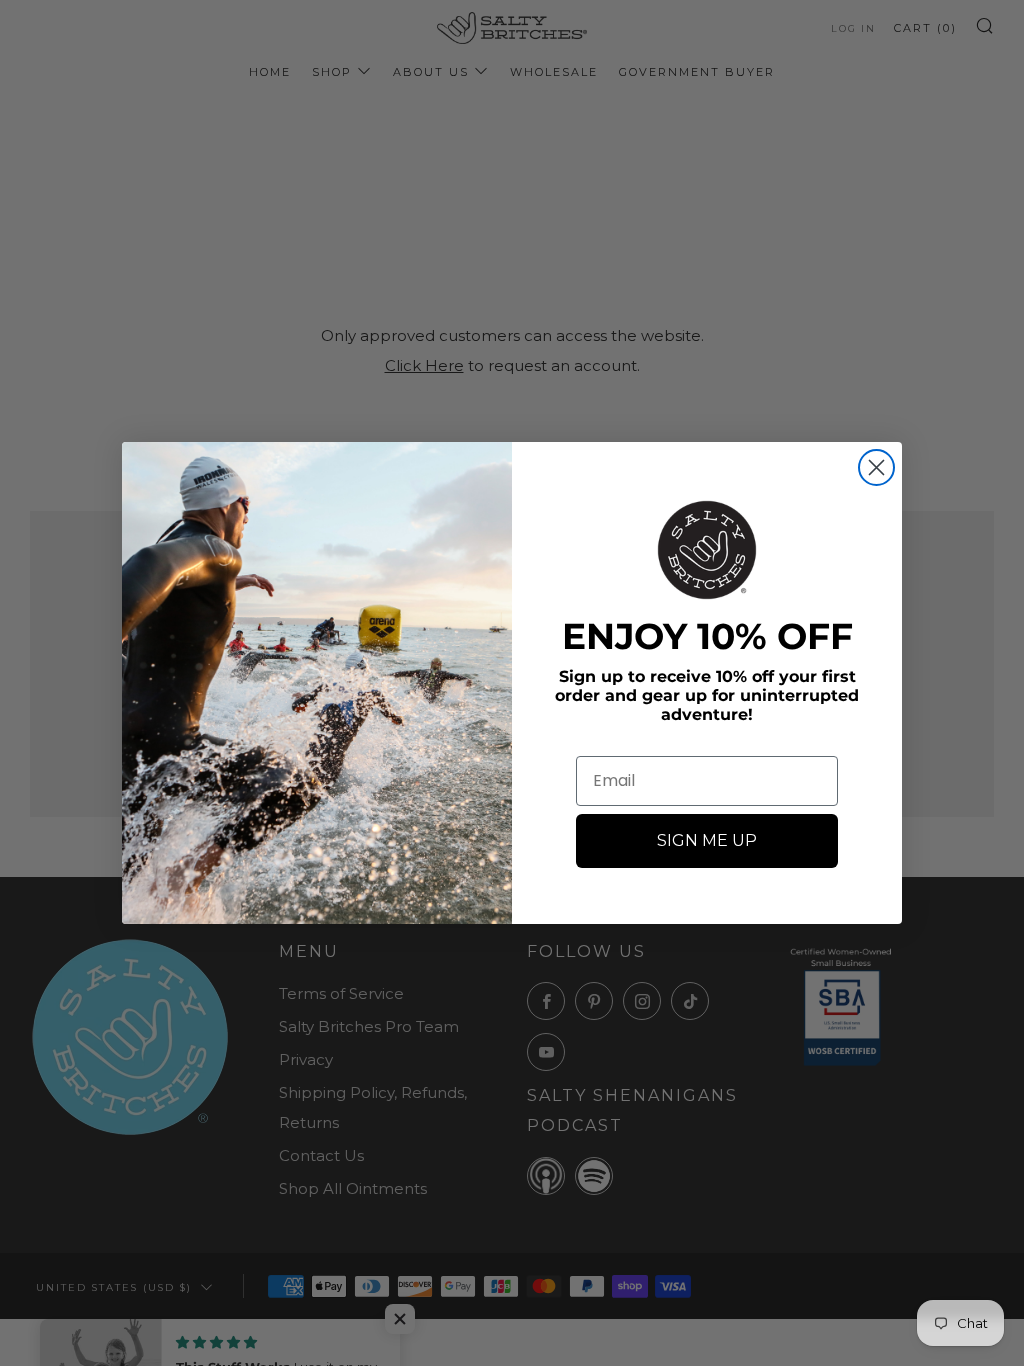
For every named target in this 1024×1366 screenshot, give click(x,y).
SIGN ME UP (707, 840)
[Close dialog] (876, 467)
